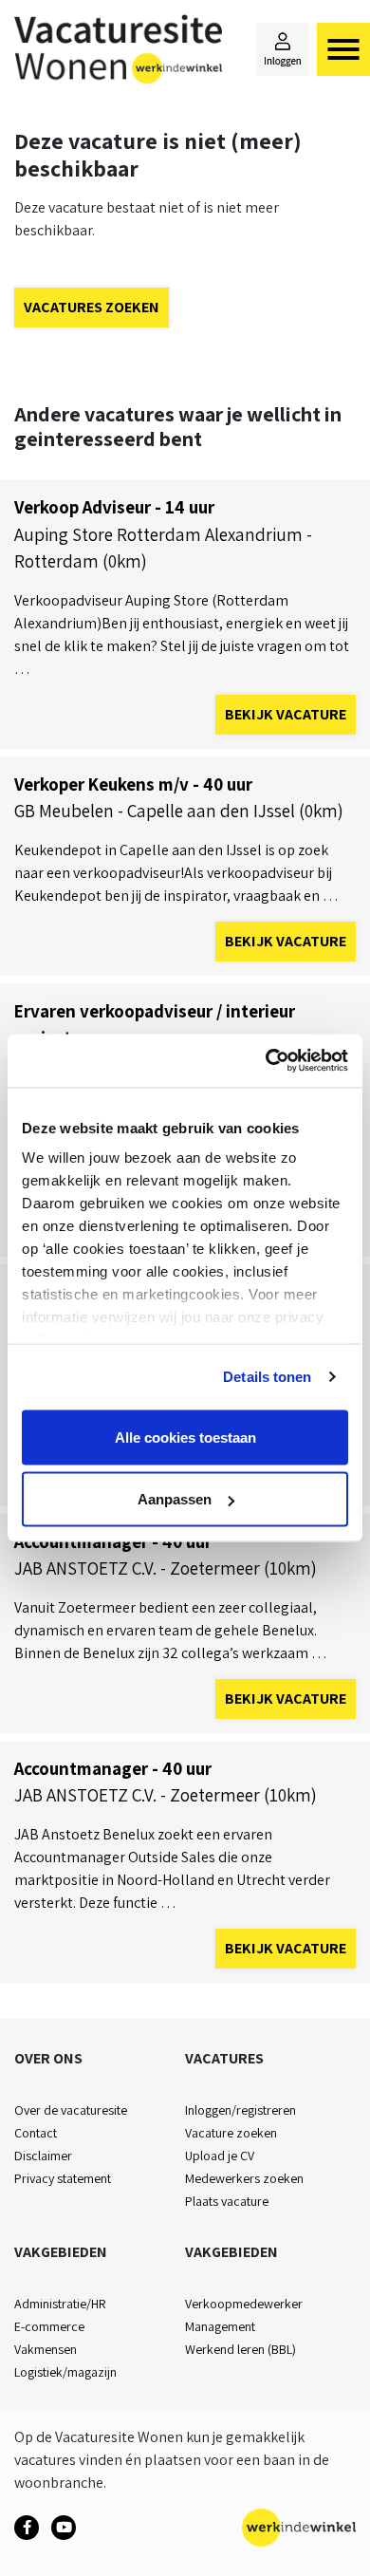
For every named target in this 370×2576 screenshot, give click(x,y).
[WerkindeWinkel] (27, 2528)
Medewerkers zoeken (244, 2178)
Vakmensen (46, 2349)
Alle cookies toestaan (185, 1437)
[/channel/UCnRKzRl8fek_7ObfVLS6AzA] (64, 2528)
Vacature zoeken (231, 2133)
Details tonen (267, 1377)
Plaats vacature (227, 2201)
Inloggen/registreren (240, 2110)
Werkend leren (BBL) (240, 2349)
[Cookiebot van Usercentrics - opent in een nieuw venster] (266, 1061)
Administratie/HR (60, 2304)
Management (220, 2326)
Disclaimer (43, 2156)
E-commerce (49, 2326)
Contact (36, 2133)
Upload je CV (220, 2156)
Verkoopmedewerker (244, 2304)
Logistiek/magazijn (65, 2372)
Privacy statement (63, 2178)
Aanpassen (175, 1499)
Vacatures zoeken (92, 307)
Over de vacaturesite (71, 2110)
